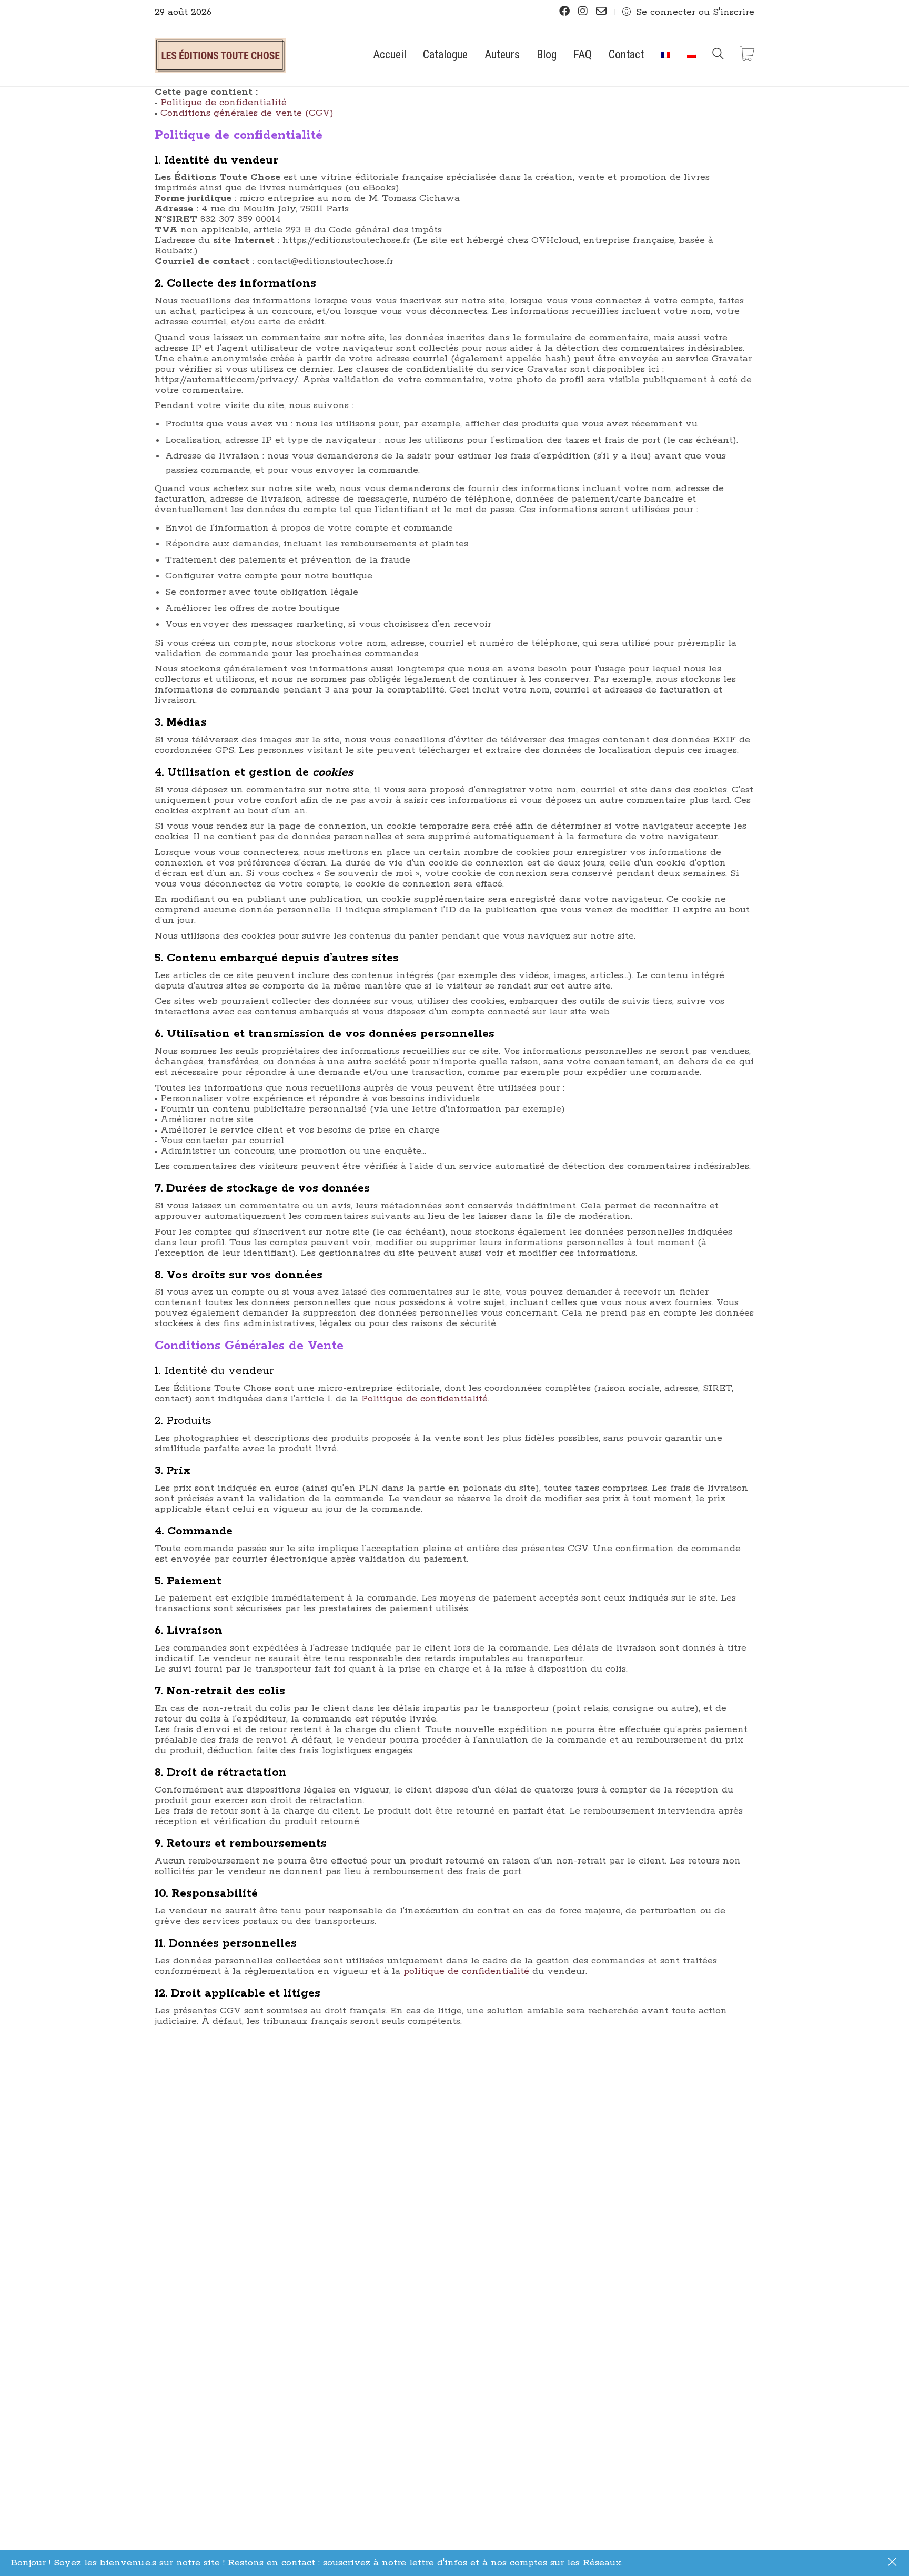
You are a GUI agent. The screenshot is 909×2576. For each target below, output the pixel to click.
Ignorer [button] (893, 2563)
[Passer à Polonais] (692, 54)
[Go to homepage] (220, 56)
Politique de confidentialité (224, 103)
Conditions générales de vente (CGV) (247, 113)
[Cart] (747, 55)
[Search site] (718, 57)
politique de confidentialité (466, 1971)
